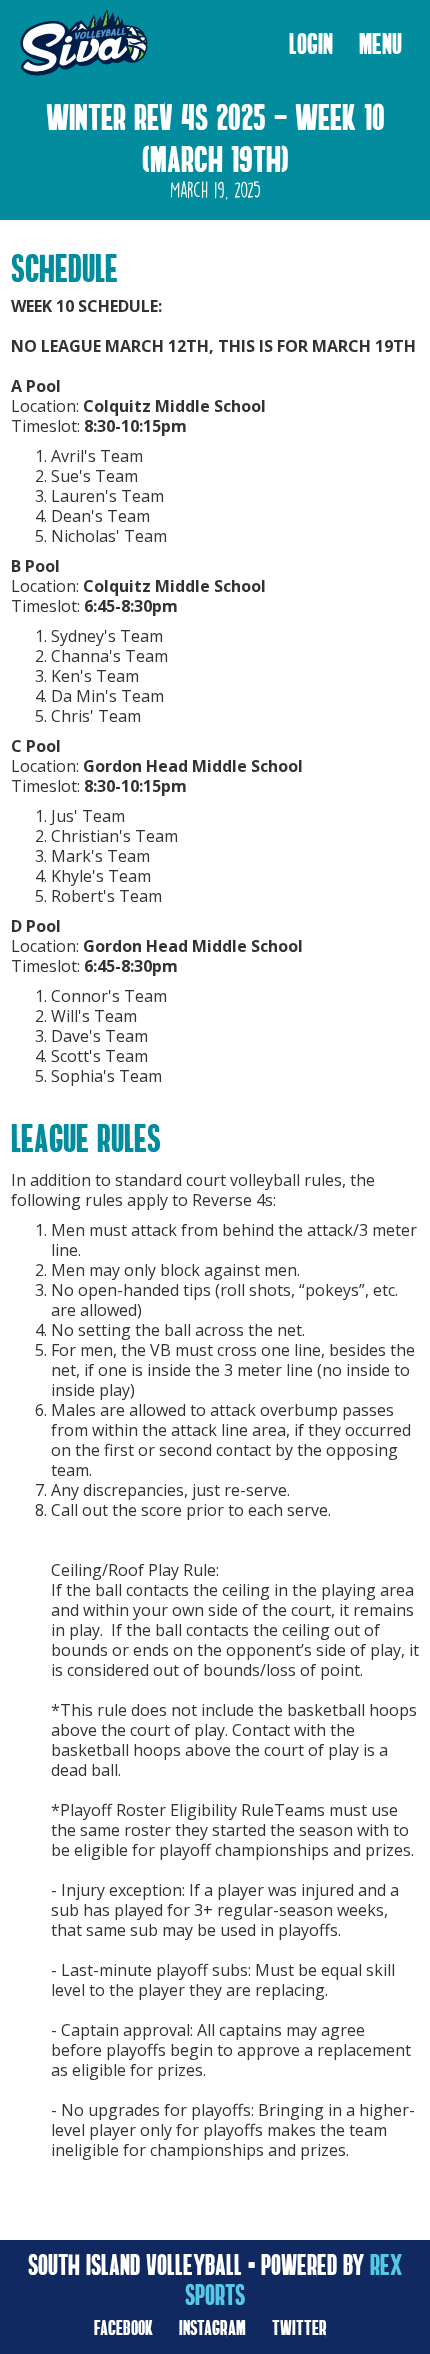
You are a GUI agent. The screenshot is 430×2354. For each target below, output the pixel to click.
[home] (79, 44)
